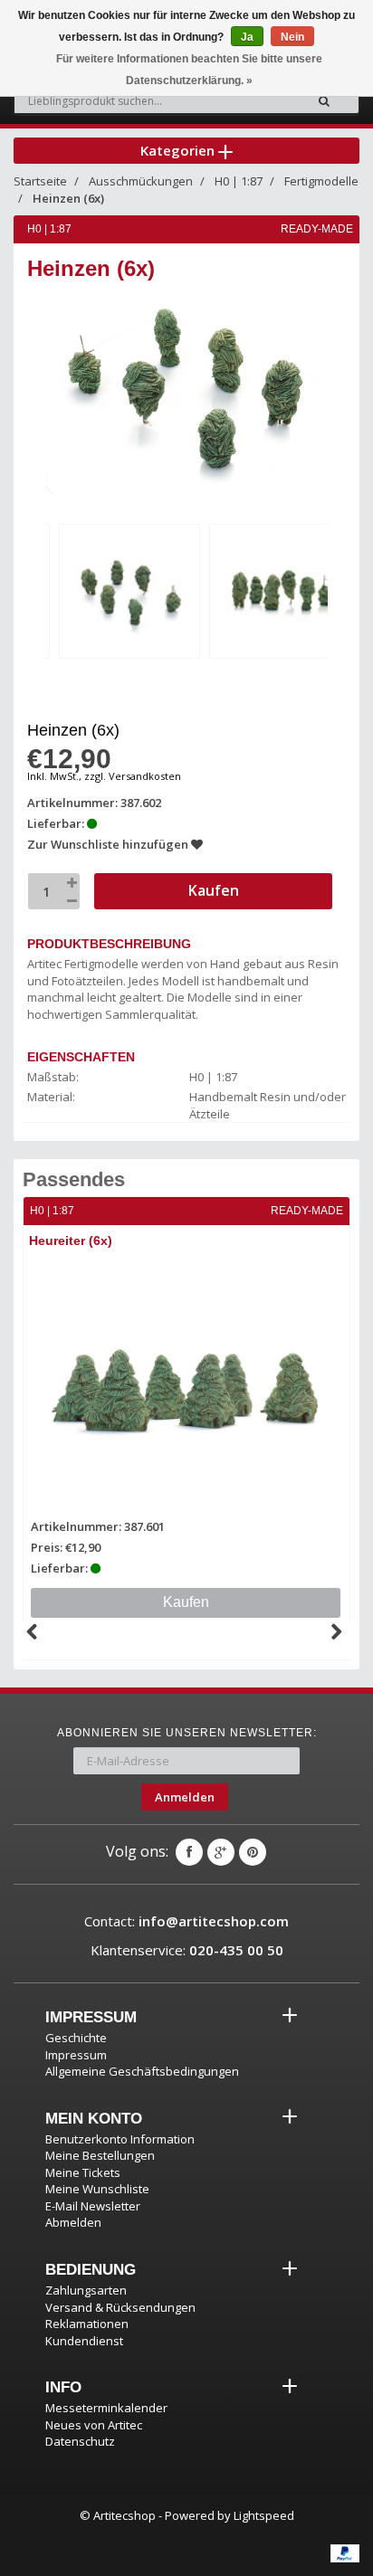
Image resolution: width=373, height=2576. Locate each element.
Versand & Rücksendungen (120, 2307)
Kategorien (179, 150)
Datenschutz (80, 2441)
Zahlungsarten (86, 2290)
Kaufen (186, 1602)
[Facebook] (189, 1852)
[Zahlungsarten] (345, 2553)
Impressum (76, 2055)
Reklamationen (87, 2324)
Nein (292, 37)
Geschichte (76, 2038)
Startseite (40, 181)
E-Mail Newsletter (93, 2206)
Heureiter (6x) (71, 1240)
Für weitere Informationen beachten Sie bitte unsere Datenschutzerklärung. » (189, 70)
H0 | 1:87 (239, 181)
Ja (247, 37)
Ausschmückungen (141, 181)
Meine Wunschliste (97, 2189)
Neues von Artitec (94, 2425)
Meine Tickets (83, 2172)
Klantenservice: (187, 1950)
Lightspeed (264, 2515)
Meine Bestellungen (100, 2155)
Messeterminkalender (106, 2408)
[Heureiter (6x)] (186, 1385)
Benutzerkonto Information (120, 2139)
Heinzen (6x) (68, 198)
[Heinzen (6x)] (129, 591)
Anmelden (185, 1797)
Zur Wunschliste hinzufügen (109, 844)
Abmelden (73, 2222)
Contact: (186, 1921)
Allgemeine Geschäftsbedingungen (142, 2071)
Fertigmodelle (321, 181)
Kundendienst (84, 2341)
